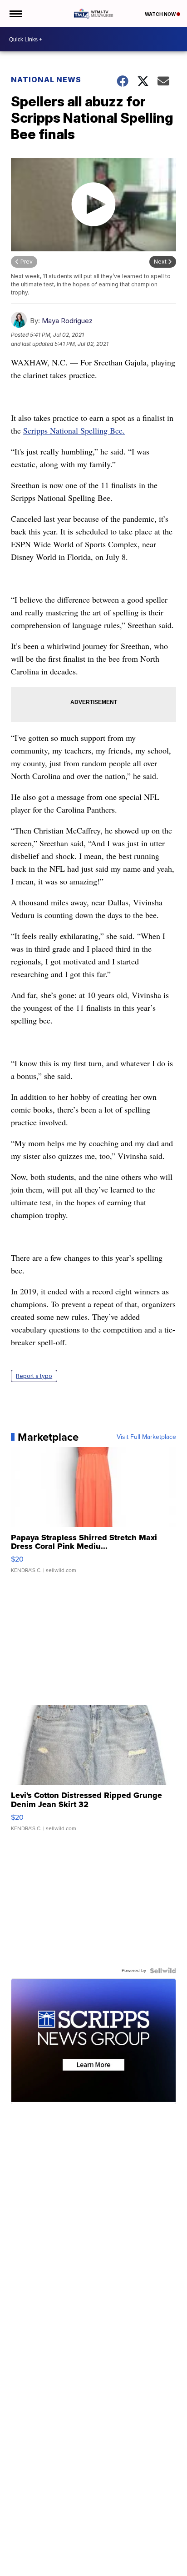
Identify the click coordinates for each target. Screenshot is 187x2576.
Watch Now (161, 14)
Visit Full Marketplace (146, 1437)
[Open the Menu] (15, 14)
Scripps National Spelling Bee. (74, 430)
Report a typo (34, 1376)
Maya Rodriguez (67, 321)
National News (46, 80)
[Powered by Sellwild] (163, 1971)
